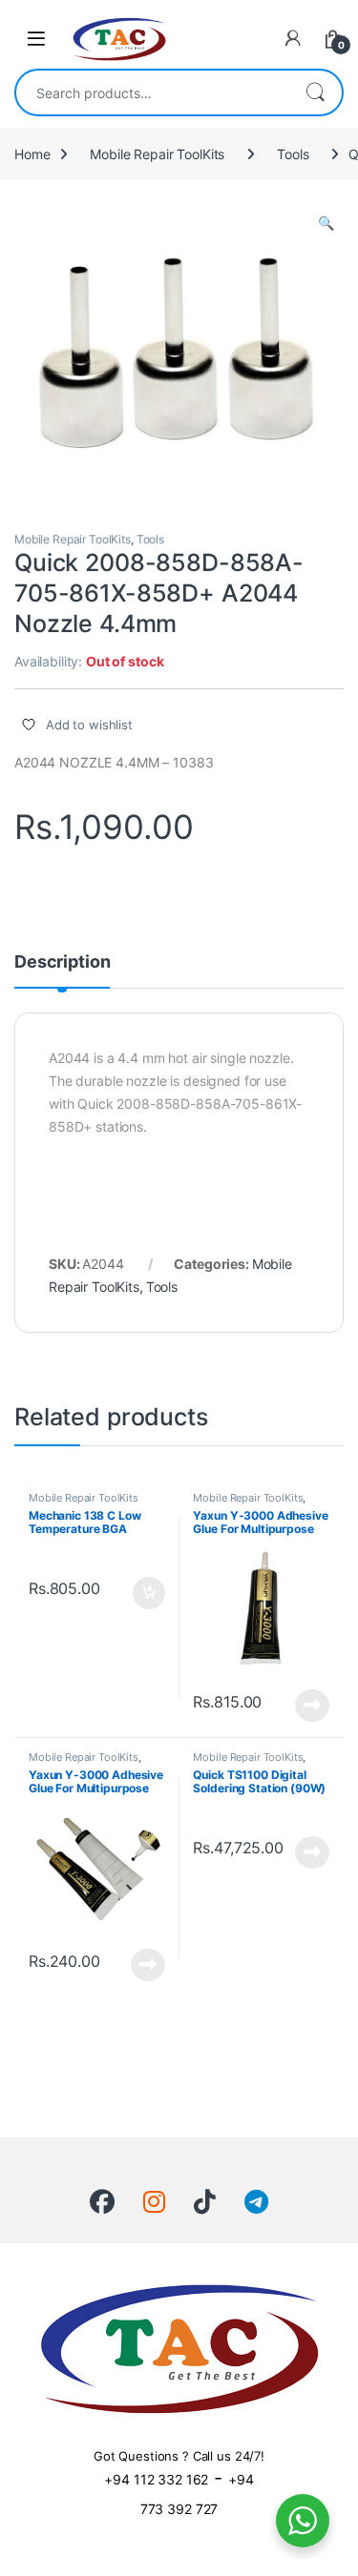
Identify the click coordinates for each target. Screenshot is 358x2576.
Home (32, 154)
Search (315, 92)
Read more (312, 1706)
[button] (326, 223)
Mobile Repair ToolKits (157, 154)
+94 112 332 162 (156, 2479)
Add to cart (149, 1593)
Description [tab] (62, 962)
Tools (293, 154)
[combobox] (152, 92)
